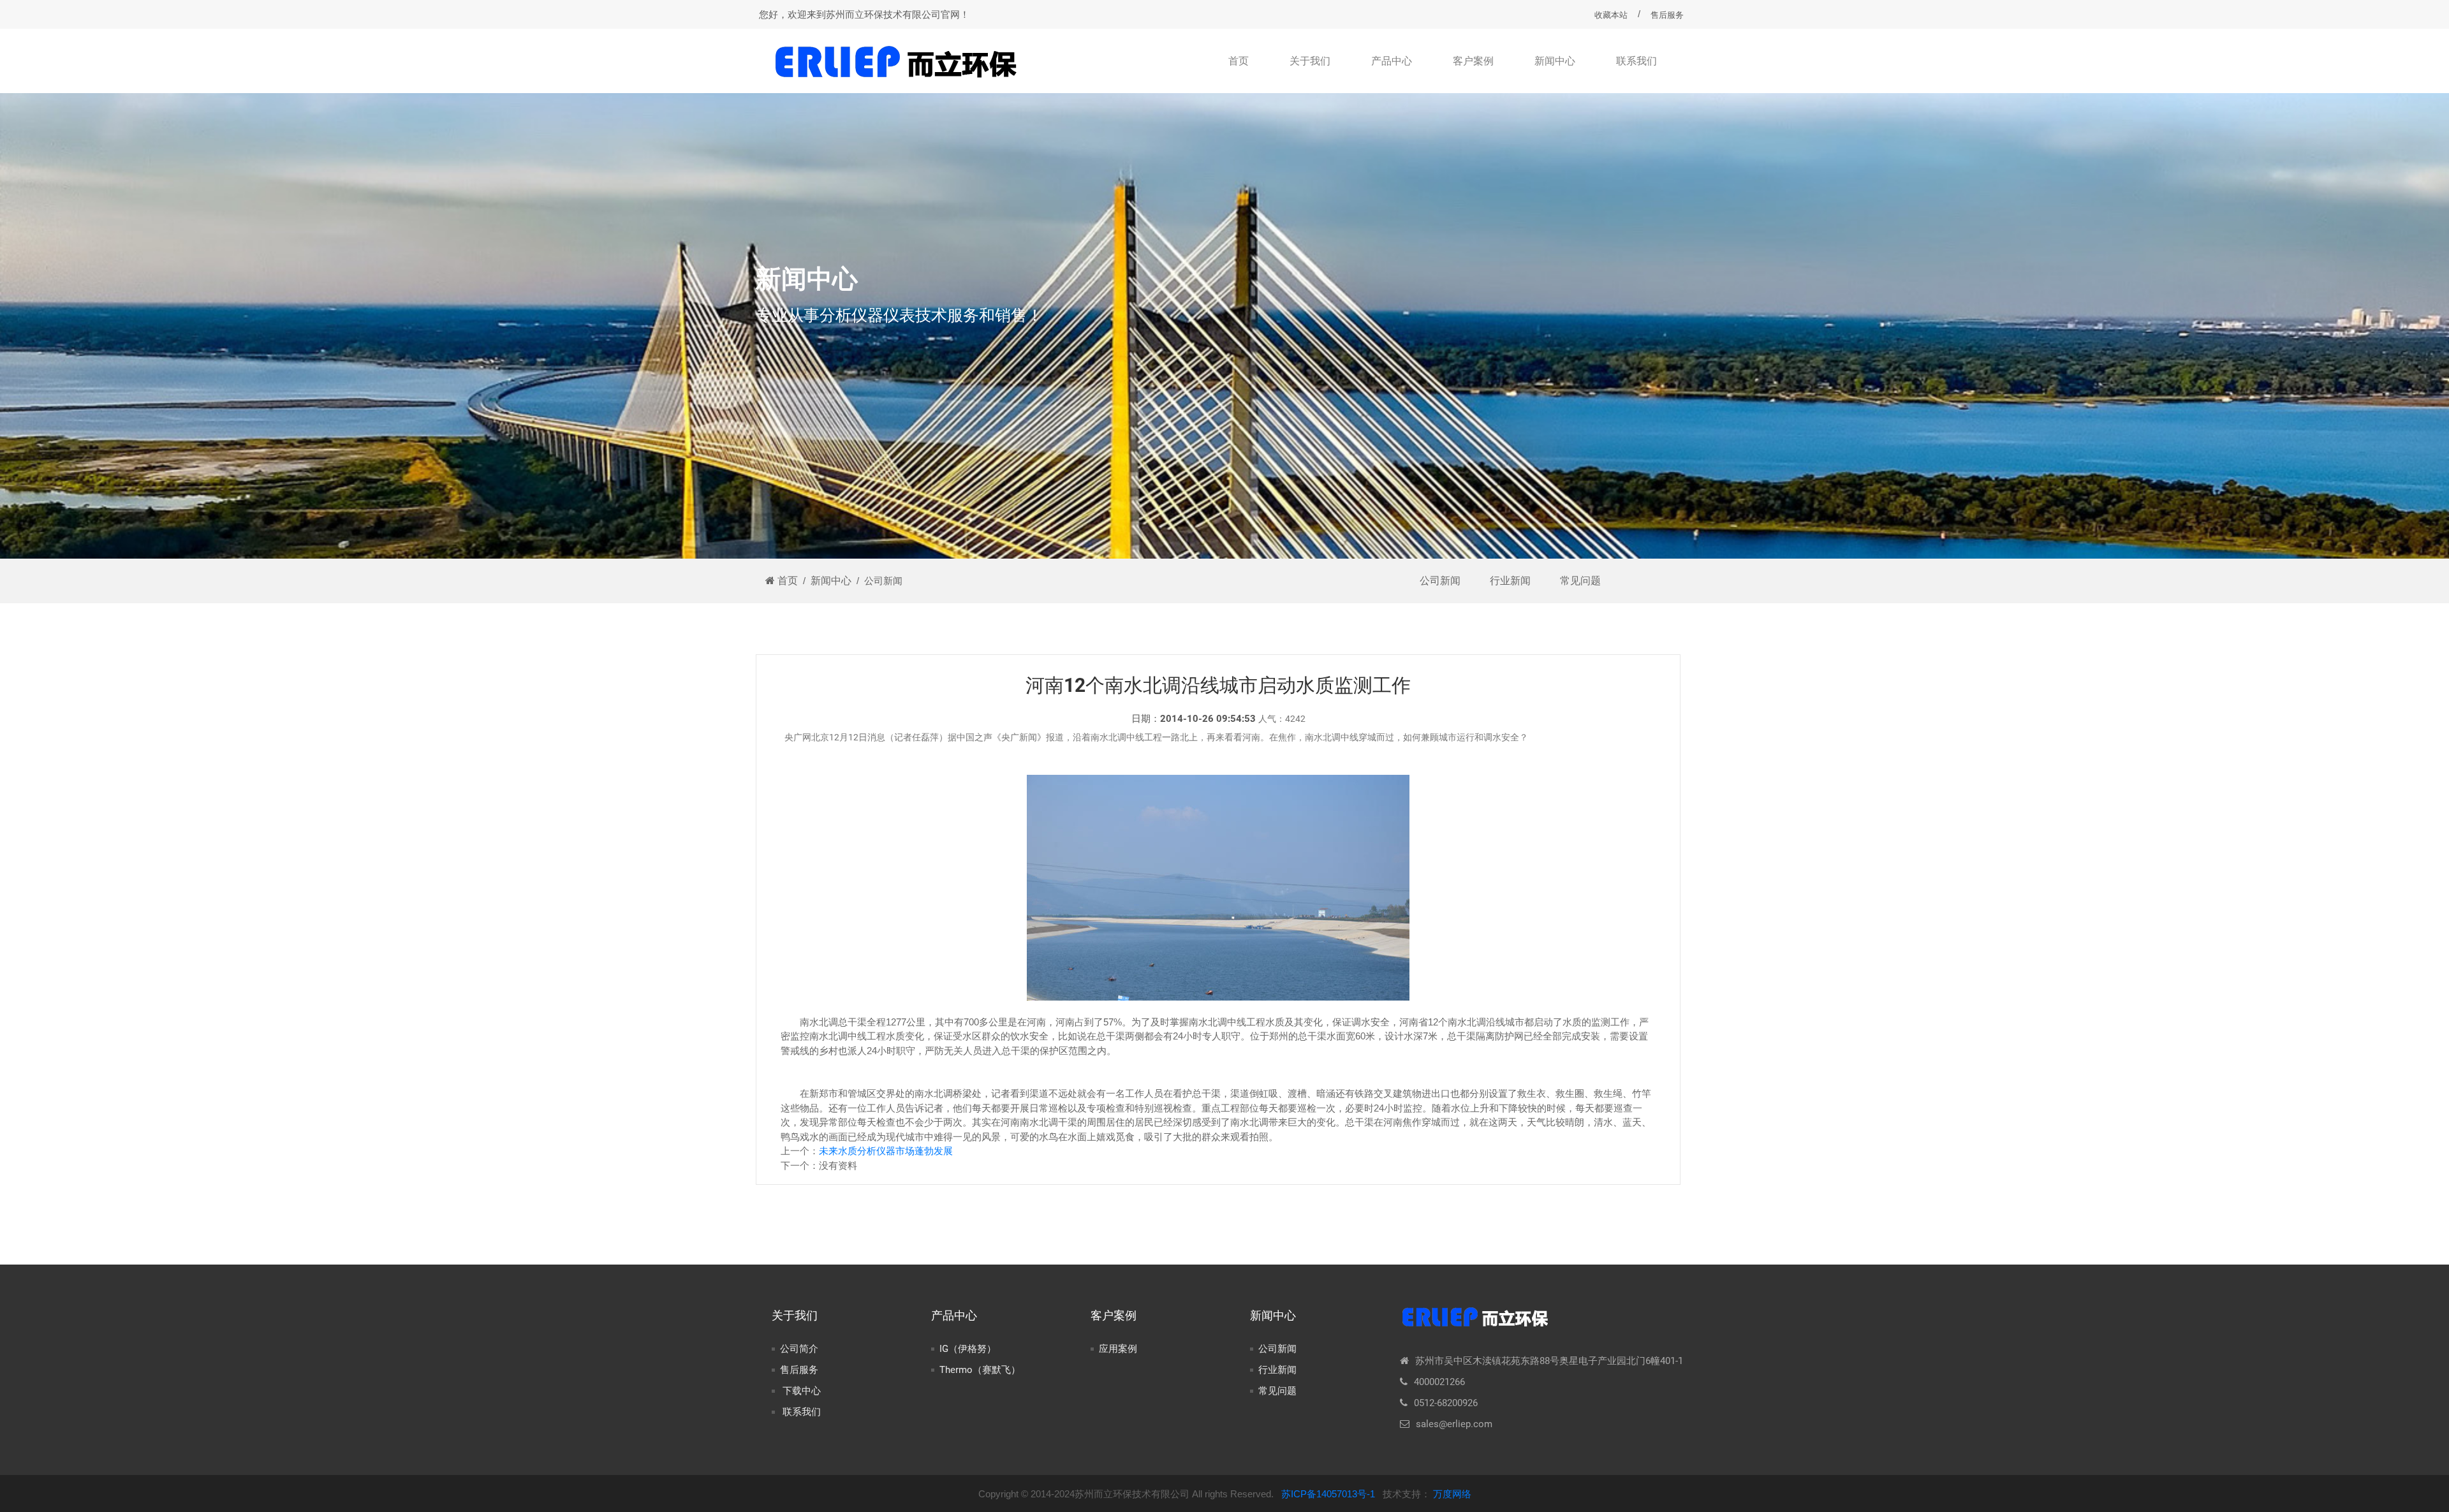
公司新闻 (1440, 581)
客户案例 (1473, 61)
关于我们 (1310, 61)
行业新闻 (1510, 581)
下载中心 (800, 1391)
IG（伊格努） (968, 1349)
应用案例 (1118, 1349)
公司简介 (799, 1349)
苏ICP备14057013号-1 (1328, 1494)
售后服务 (1666, 15)
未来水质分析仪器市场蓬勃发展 (886, 1151)
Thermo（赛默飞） (980, 1370)
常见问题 (1580, 581)
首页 (1239, 61)
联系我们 (1636, 61)
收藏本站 (1611, 15)
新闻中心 (1555, 61)
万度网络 (1452, 1494)
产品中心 (1392, 61)
